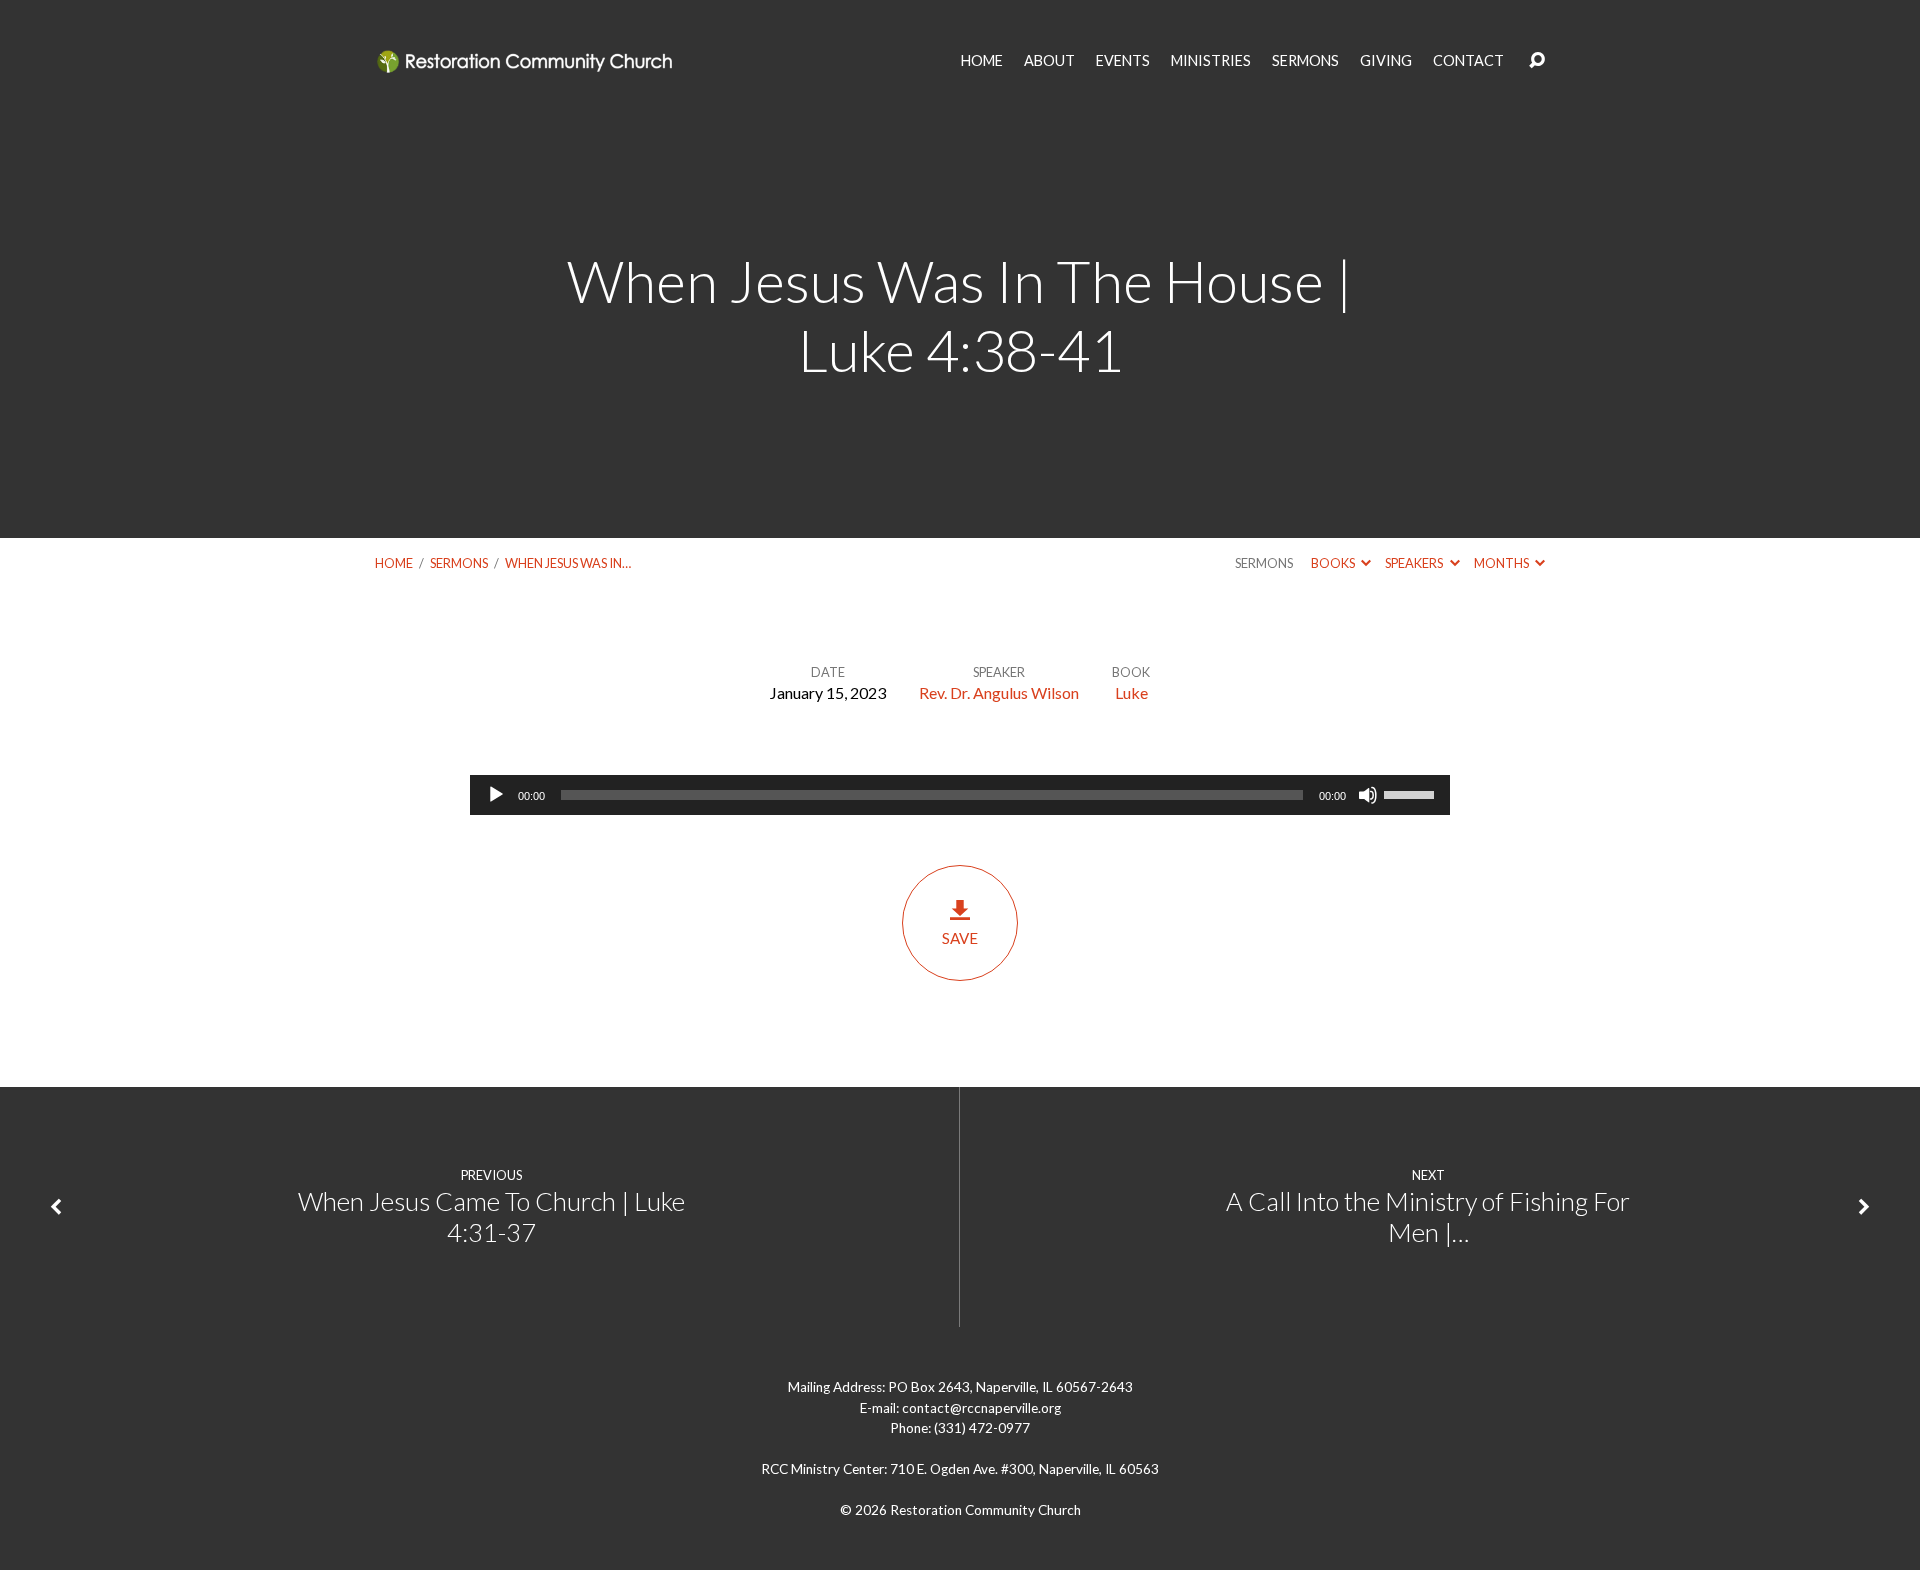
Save (960, 938)
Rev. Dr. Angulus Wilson (999, 692)
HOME (982, 61)
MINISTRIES (1211, 61)
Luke (1131, 692)
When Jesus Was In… (568, 563)
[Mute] (1368, 795)
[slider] (1412, 793)
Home (394, 563)
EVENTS (1123, 61)
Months (1502, 563)
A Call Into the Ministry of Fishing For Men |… (1428, 1216)
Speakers (1415, 563)
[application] (960, 795)
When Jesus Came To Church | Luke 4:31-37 (491, 1216)
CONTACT (1468, 61)
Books (1334, 563)
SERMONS (1305, 61)
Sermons (459, 563)
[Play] (496, 795)
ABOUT (1049, 61)
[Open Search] (1537, 61)
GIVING (1386, 61)
